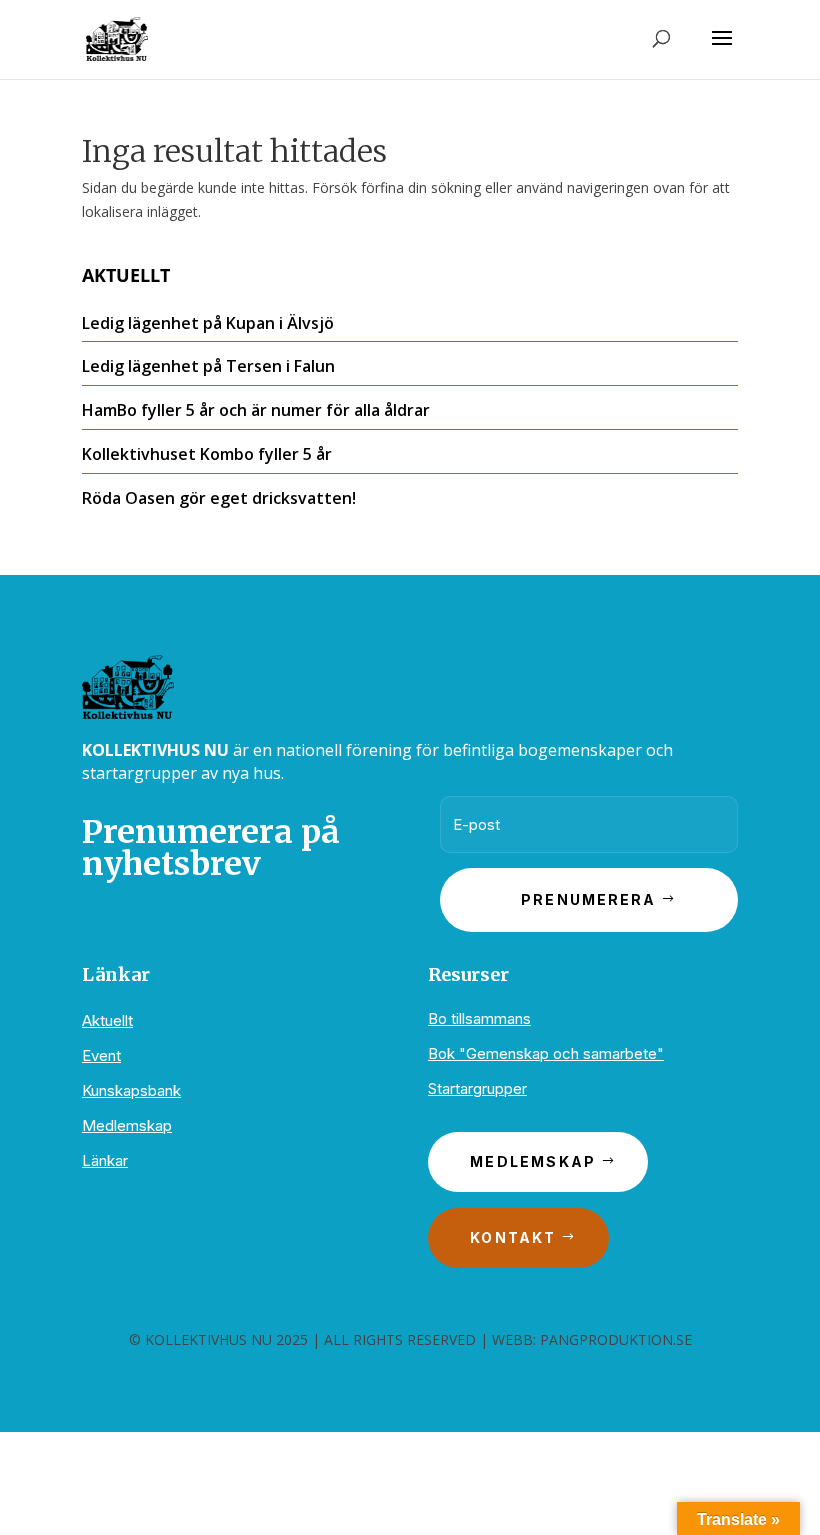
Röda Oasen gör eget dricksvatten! (219, 498)
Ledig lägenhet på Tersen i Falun (208, 366)
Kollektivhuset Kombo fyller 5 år (207, 454)
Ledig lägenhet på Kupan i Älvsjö (208, 323)
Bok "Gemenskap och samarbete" (546, 1053)
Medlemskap (127, 1125)
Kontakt (513, 1237)
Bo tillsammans (479, 1018)
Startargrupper (477, 1088)
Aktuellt (107, 1020)
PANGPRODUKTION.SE (616, 1339)
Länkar (105, 1160)
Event (101, 1055)
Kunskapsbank (131, 1090)
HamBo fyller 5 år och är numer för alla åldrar (256, 410)
